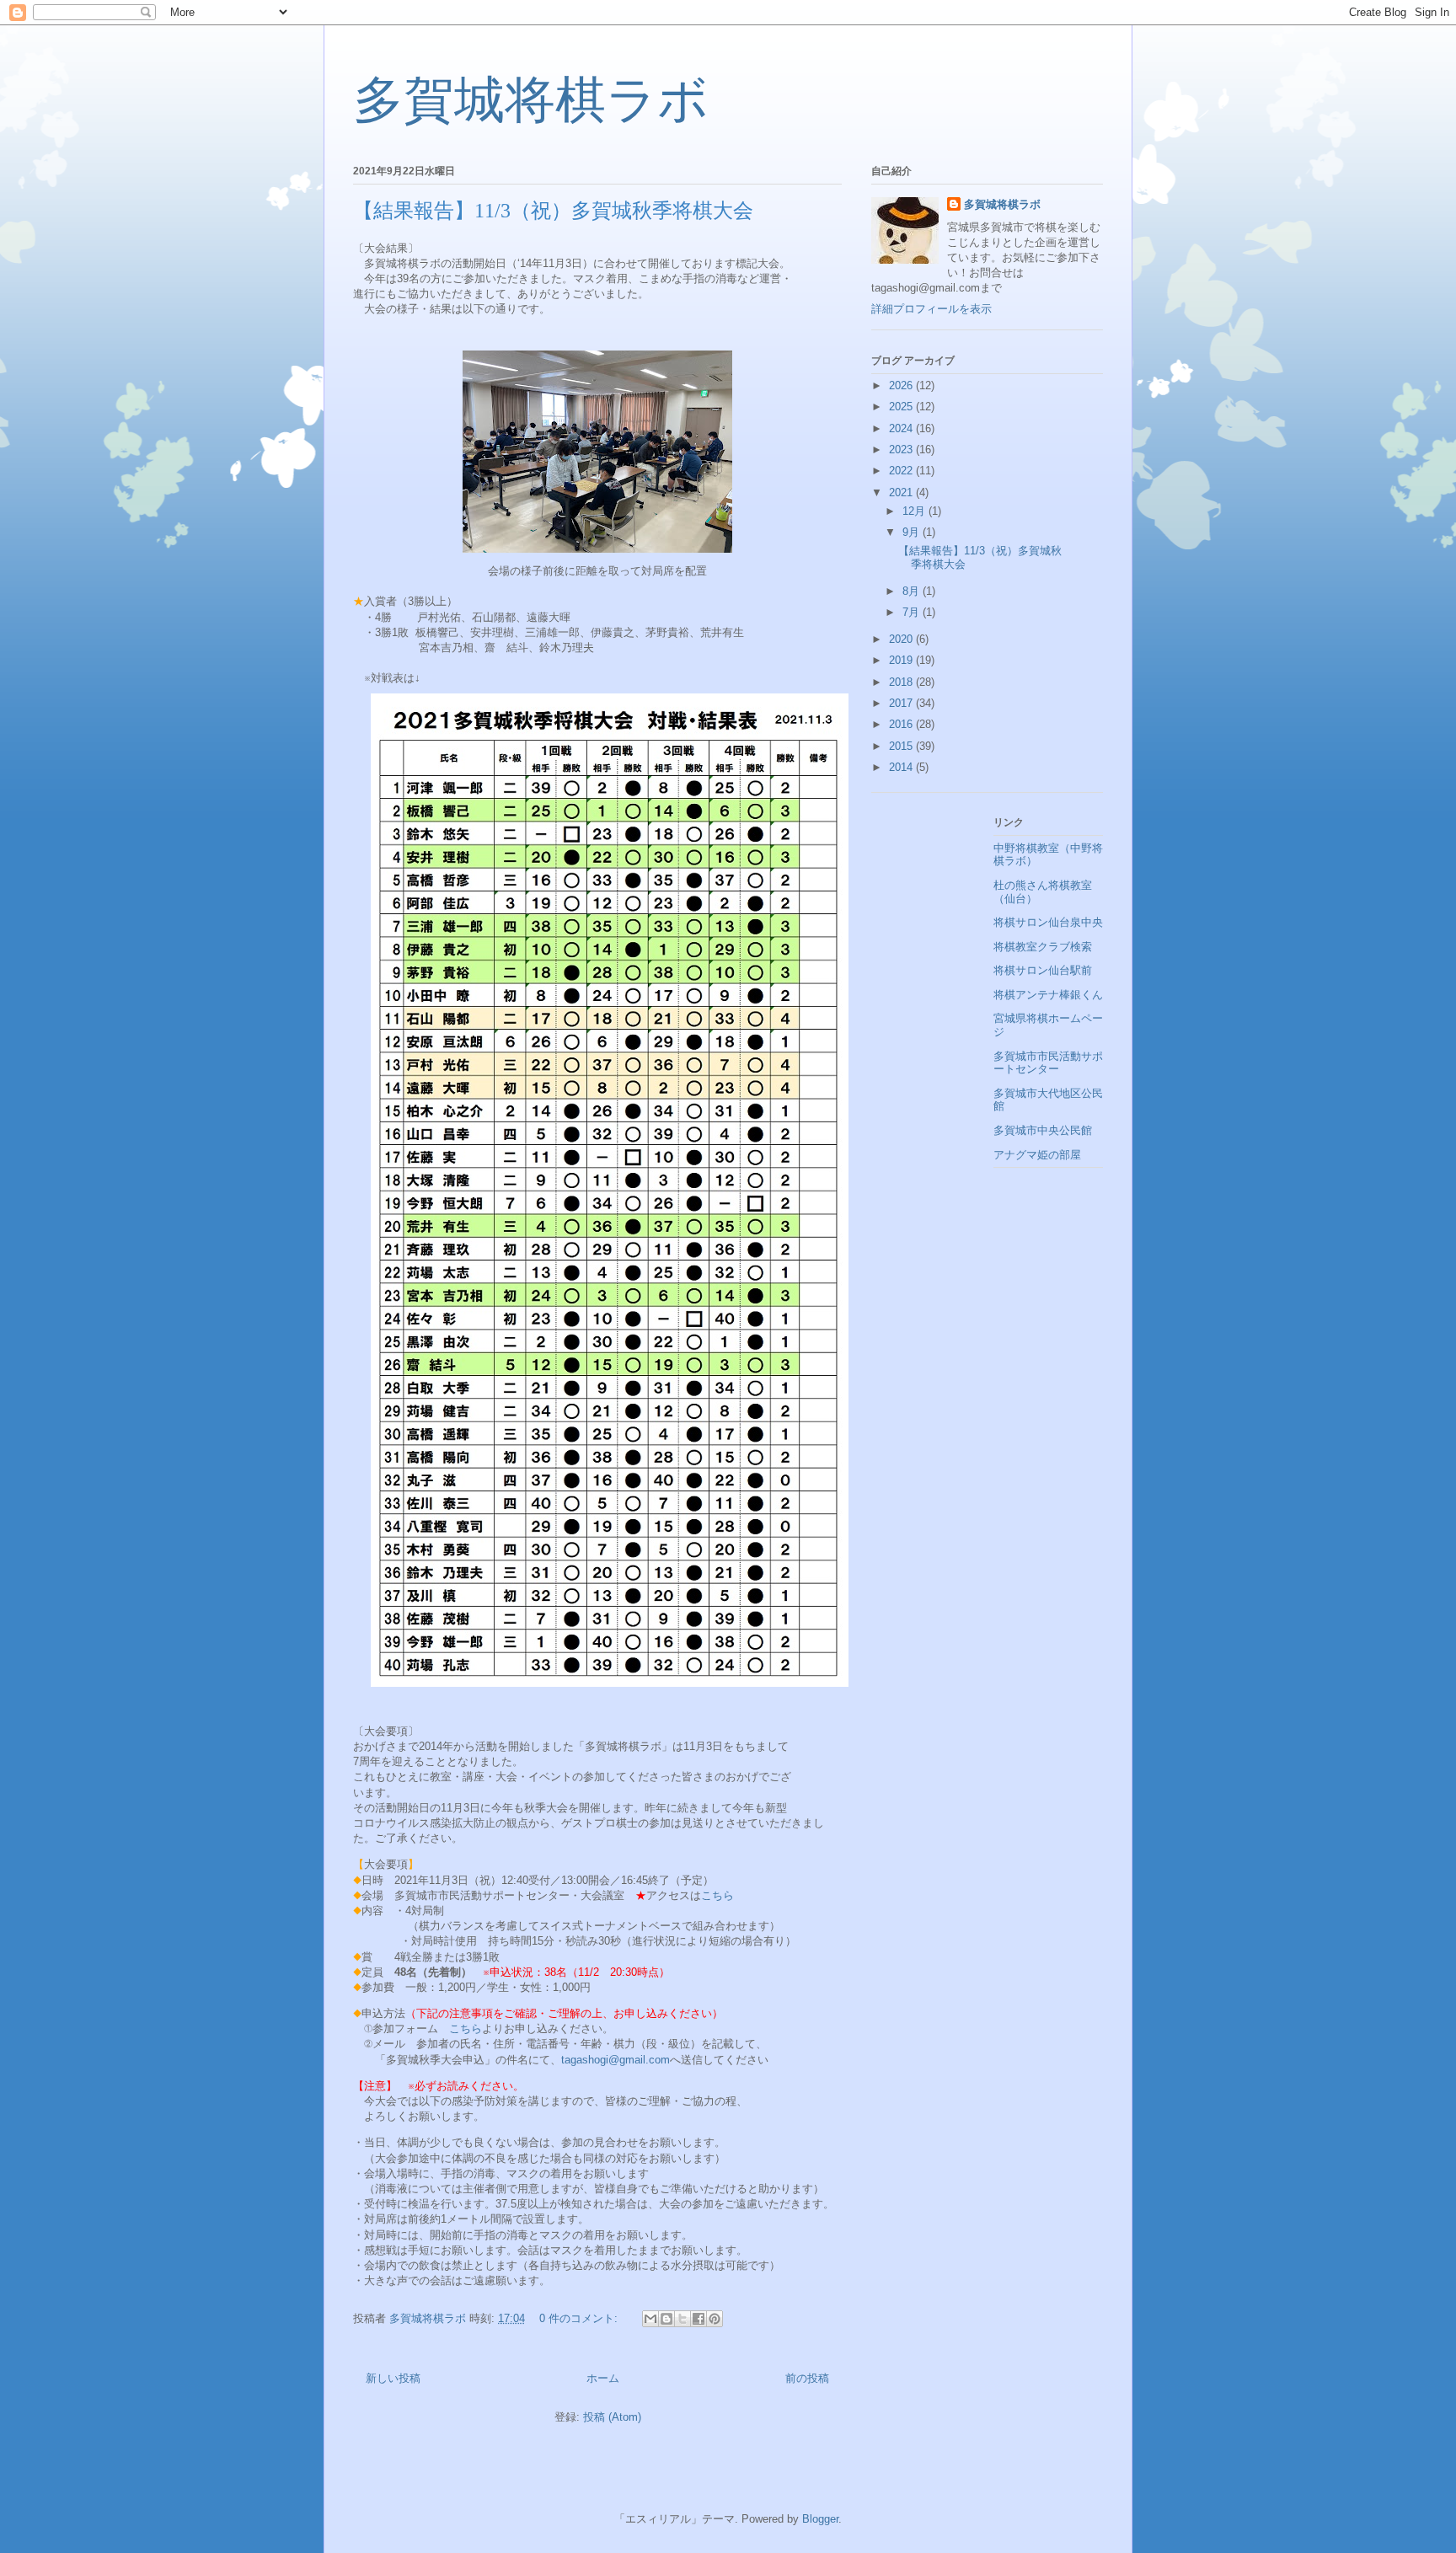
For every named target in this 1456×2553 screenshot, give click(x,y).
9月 (913, 532)
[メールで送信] (650, 2319)
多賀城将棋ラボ (531, 100)
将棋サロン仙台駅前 (1043, 970)
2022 (902, 471)
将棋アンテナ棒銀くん (1048, 995)
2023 (902, 450)
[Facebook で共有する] (699, 2319)
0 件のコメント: (580, 2318)
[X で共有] (682, 2319)
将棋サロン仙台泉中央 (1048, 922)
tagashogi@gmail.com (616, 2060)
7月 (913, 612)
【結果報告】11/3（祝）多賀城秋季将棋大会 (553, 211)
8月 (913, 591)
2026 (902, 385)
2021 (902, 492)
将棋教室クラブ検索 (1043, 947)
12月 (915, 511)
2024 (902, 428)
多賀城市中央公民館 (1043, 1130)
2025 (902, 407)
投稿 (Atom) (612, 2417)
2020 (902, 639)
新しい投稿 (393, 2378)
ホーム (603, 2378)
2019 (902, 660)
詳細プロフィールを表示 (931, 309)
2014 (902, 767)
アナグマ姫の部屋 (1037, 1155)
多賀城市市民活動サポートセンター (1048, 1063)
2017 (902, 703)
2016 (902, 724)
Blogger (820, 2519)
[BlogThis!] (666, 2319)
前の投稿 (807, 2378)
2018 (902, 682)
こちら (717, 1895)
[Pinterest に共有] (715, 2319)
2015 (902, 746)
